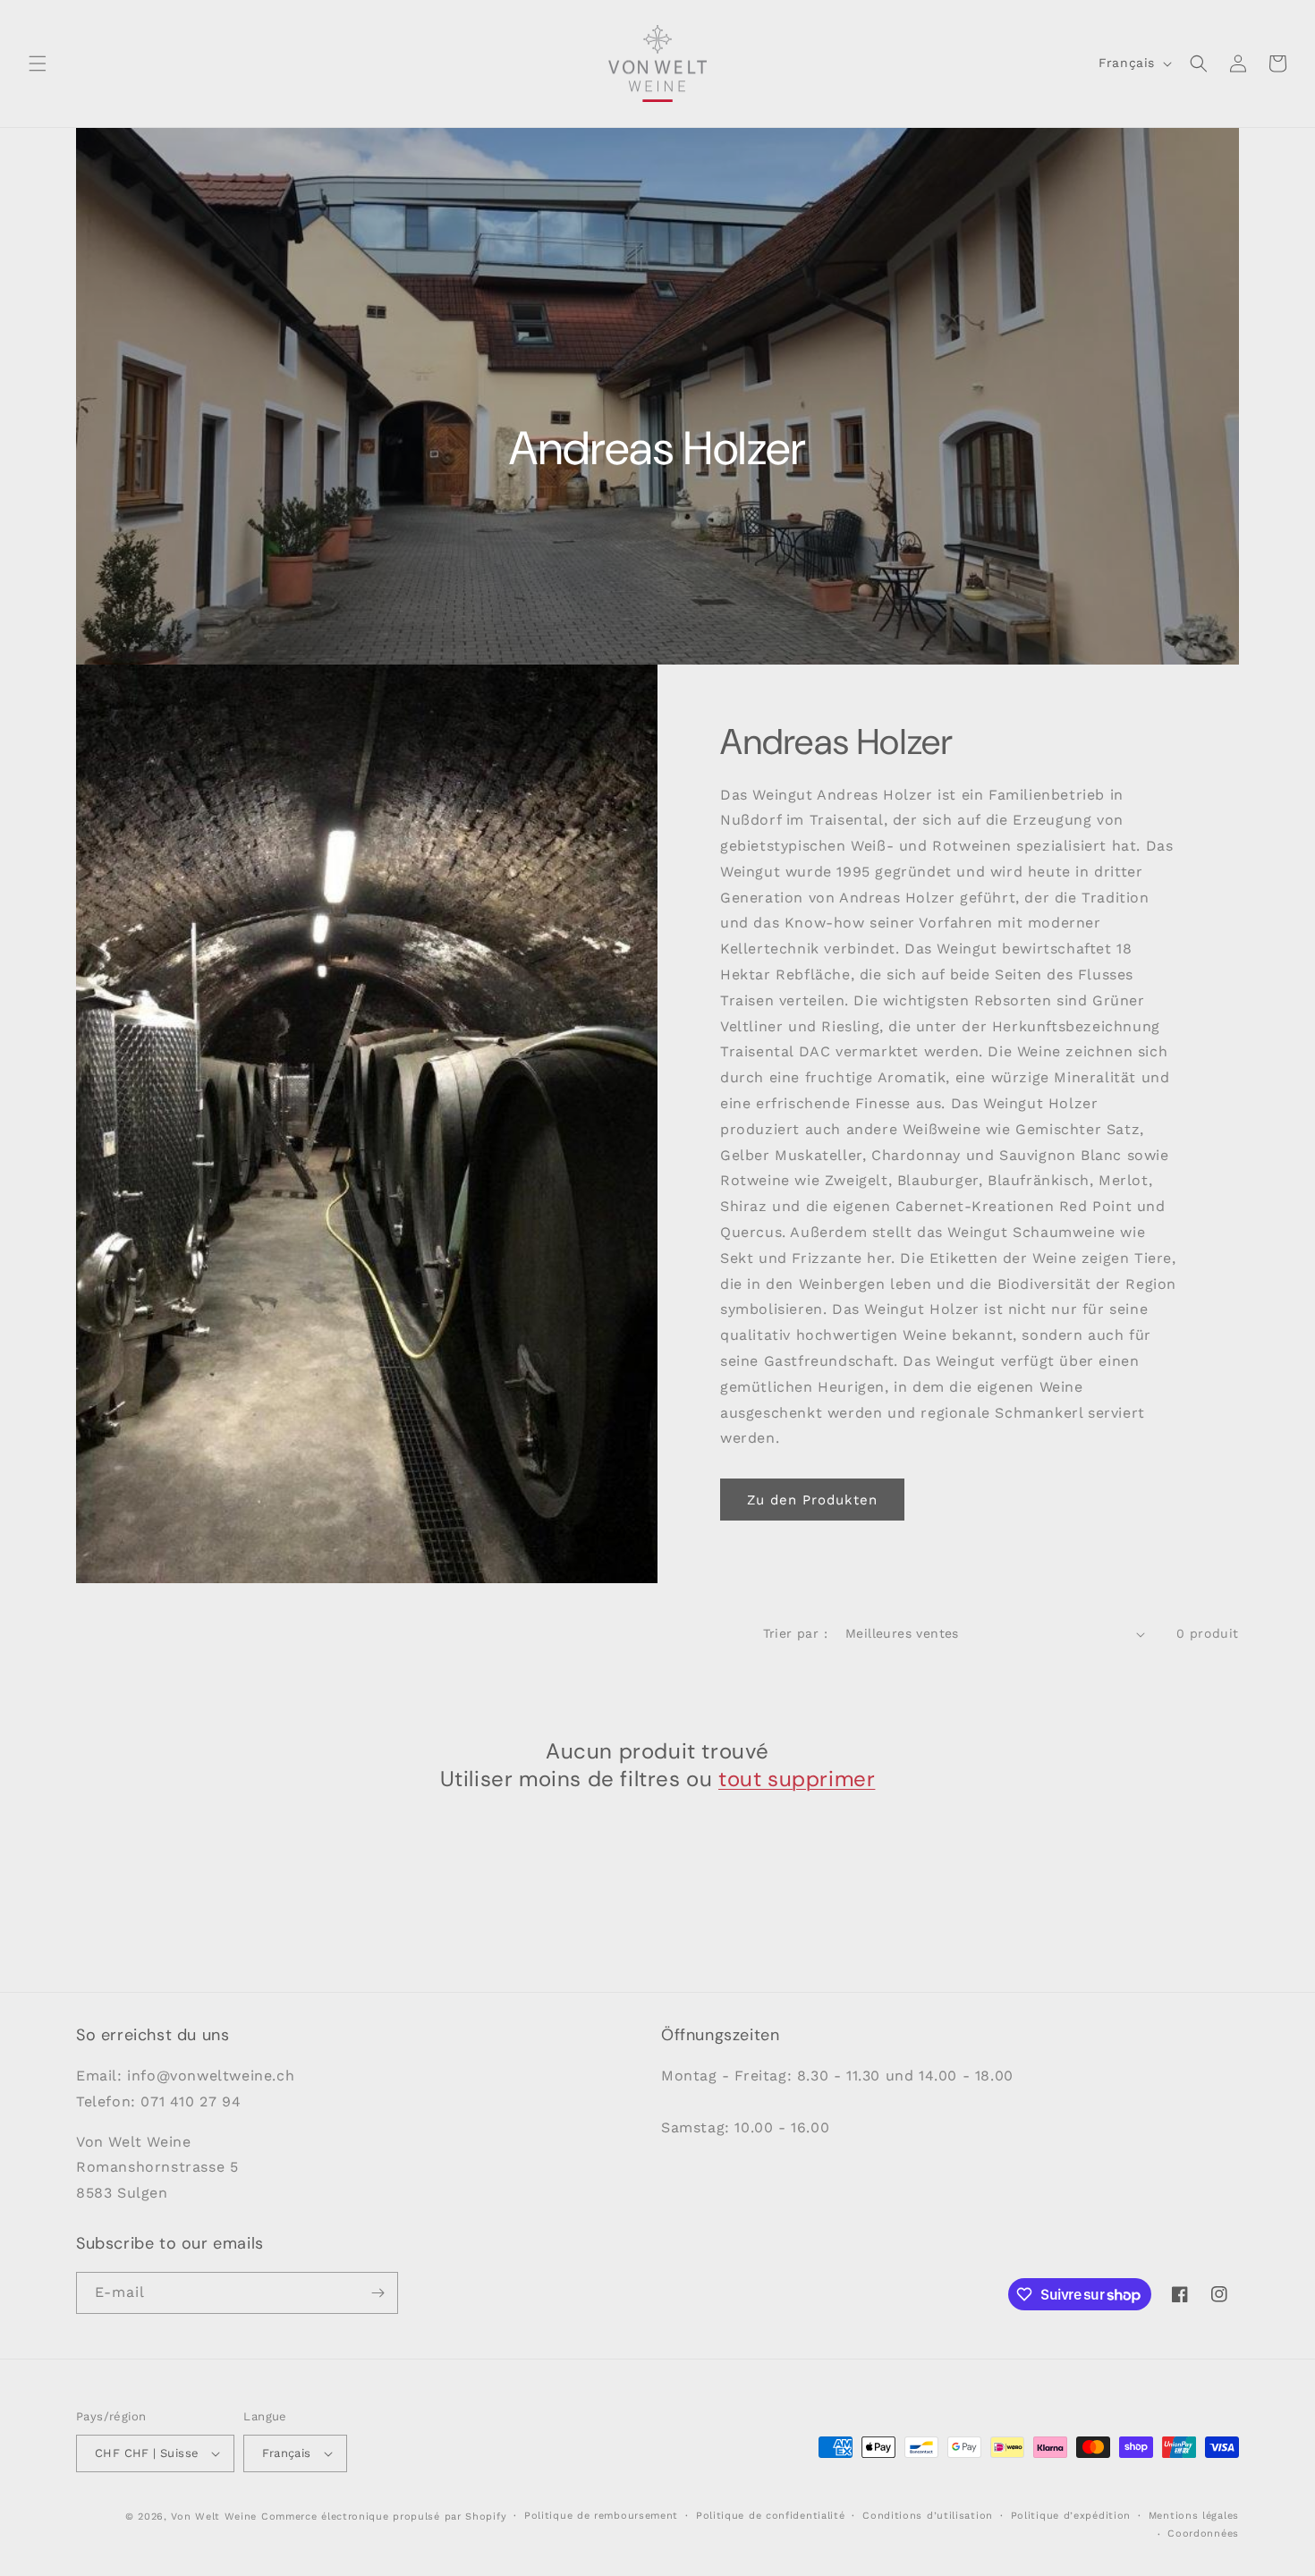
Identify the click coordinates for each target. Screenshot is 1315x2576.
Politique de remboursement (601, 2516)
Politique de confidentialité (771, 2516)
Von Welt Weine (214, 2517)
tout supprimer (797, 1779)
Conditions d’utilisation (928, 2516)
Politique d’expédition (1071, 2516)
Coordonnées (1203, 2534)
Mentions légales (1194, 2516)
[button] (38, 64)
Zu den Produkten (812, 1500)
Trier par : (795, 1633)
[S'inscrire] (378, 2293)
